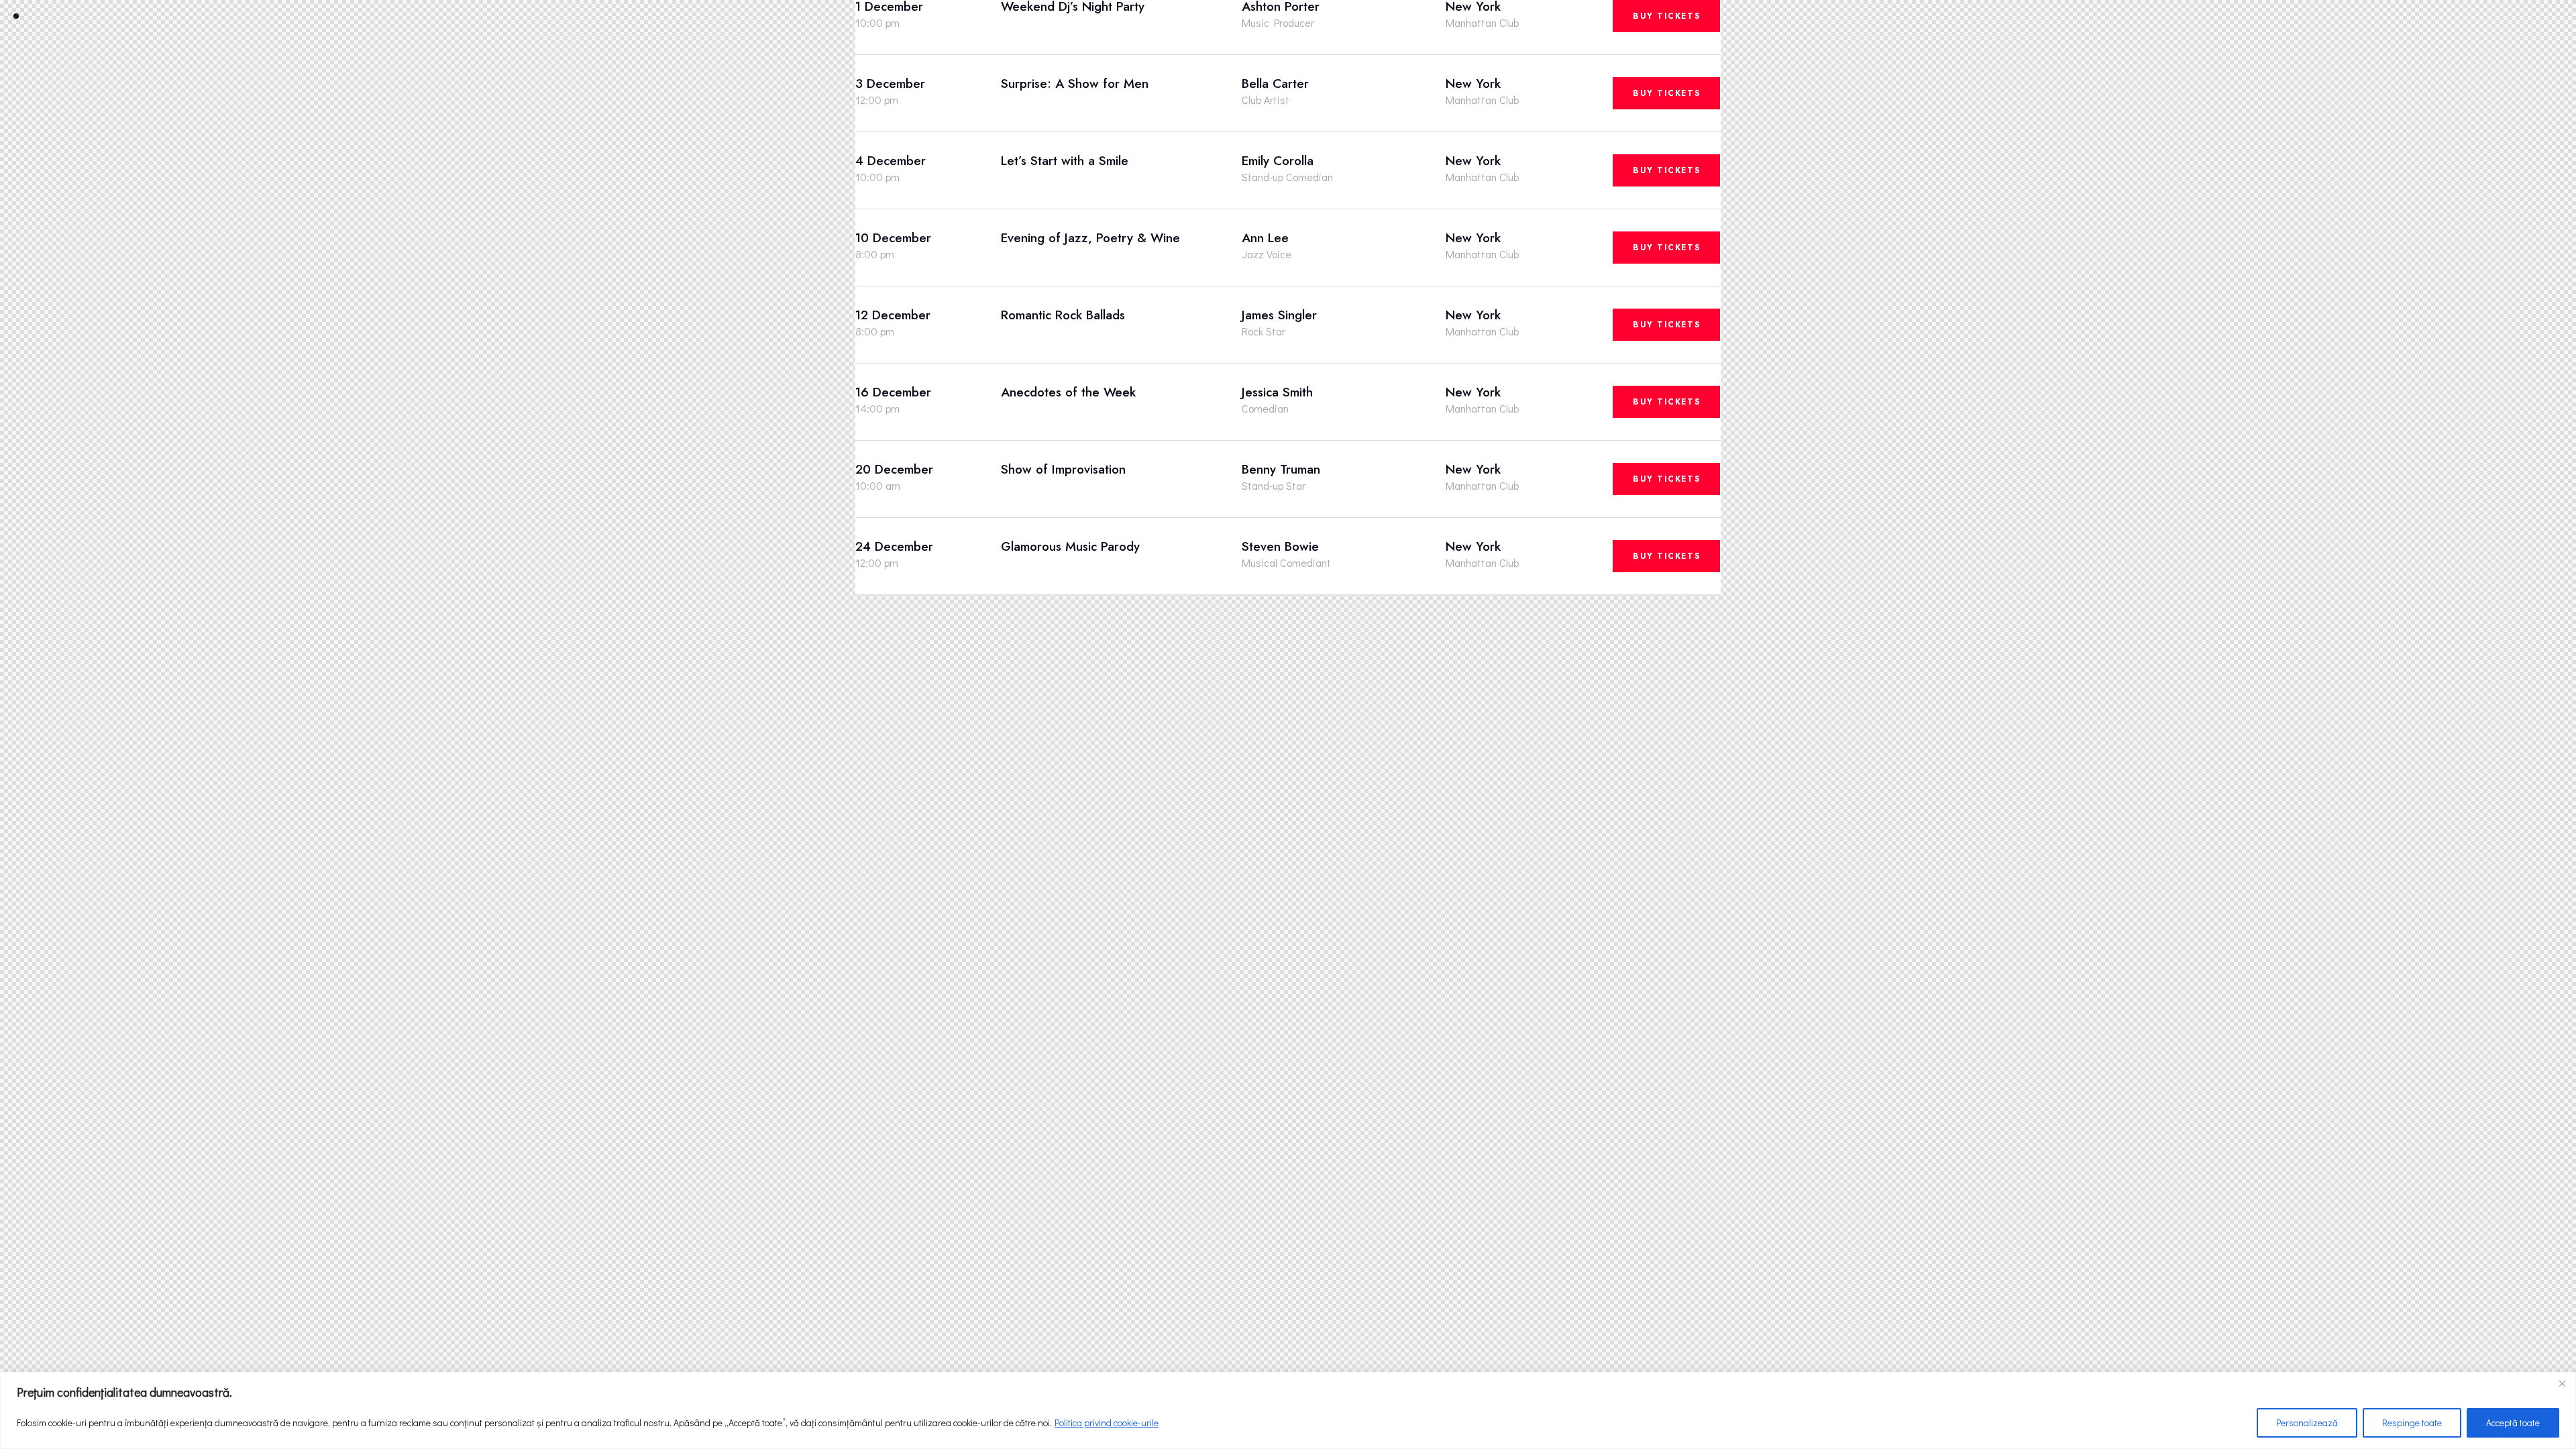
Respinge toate (2412, 1423)
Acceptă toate (2513, 1423)
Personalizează (2307, 1423)
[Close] (2562, 1383)
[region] (1288, 1410)
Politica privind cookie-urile (1107, 1423)
